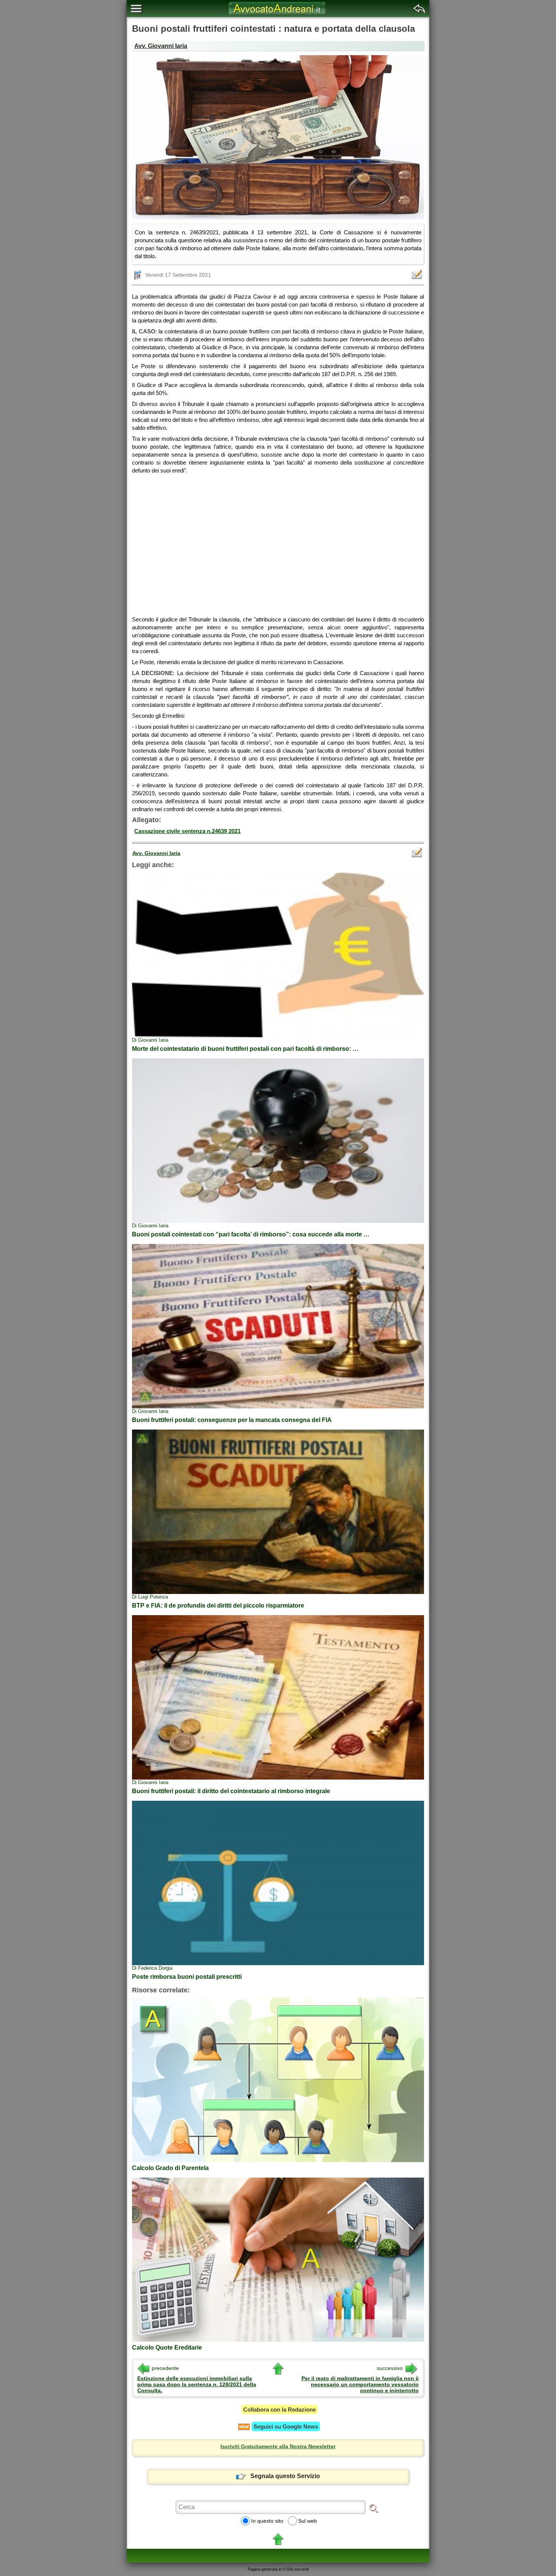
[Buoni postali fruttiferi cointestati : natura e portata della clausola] (278, 137)
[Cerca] (374, 2508)
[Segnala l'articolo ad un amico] (418, 274)
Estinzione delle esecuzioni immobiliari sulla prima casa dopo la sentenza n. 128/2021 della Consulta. (197, 2384)
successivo (390, 2368)
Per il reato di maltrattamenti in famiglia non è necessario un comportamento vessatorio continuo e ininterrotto (360, 2384)
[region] (278, 542)
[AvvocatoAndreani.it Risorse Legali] (278, 15)
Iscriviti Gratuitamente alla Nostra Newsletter (278, 2446)
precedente (165, 2368)
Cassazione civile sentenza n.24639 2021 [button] (187, 831)
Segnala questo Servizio (285, 2476)
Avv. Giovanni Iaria (161, 46)
